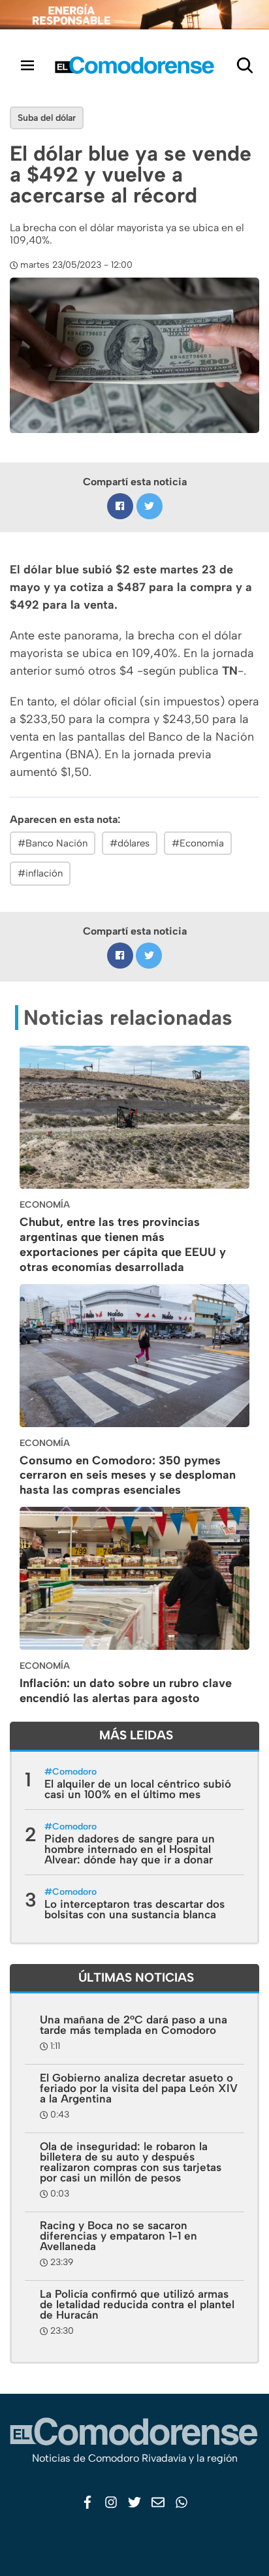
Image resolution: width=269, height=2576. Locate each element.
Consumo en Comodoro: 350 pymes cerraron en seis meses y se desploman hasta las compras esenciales (128, 1475)
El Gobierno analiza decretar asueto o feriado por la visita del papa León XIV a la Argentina (139, 2088)
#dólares (130, 843)
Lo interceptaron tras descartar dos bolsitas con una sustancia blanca (134, 1909)
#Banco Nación (53, 843)
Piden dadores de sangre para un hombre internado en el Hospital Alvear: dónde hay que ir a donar (130, 1849)
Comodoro (74, 1772)
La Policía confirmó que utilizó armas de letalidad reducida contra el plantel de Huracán (137, 2304)
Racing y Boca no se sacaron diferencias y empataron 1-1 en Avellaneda (119, 2236)
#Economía (198, 843)
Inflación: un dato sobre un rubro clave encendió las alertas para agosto (126, 1691)
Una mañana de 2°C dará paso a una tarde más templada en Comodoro (134, 2025)
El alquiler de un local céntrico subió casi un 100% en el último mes (138, 1789)
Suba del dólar (47, 118)
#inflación (40, 873)
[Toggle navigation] (27, 65)
